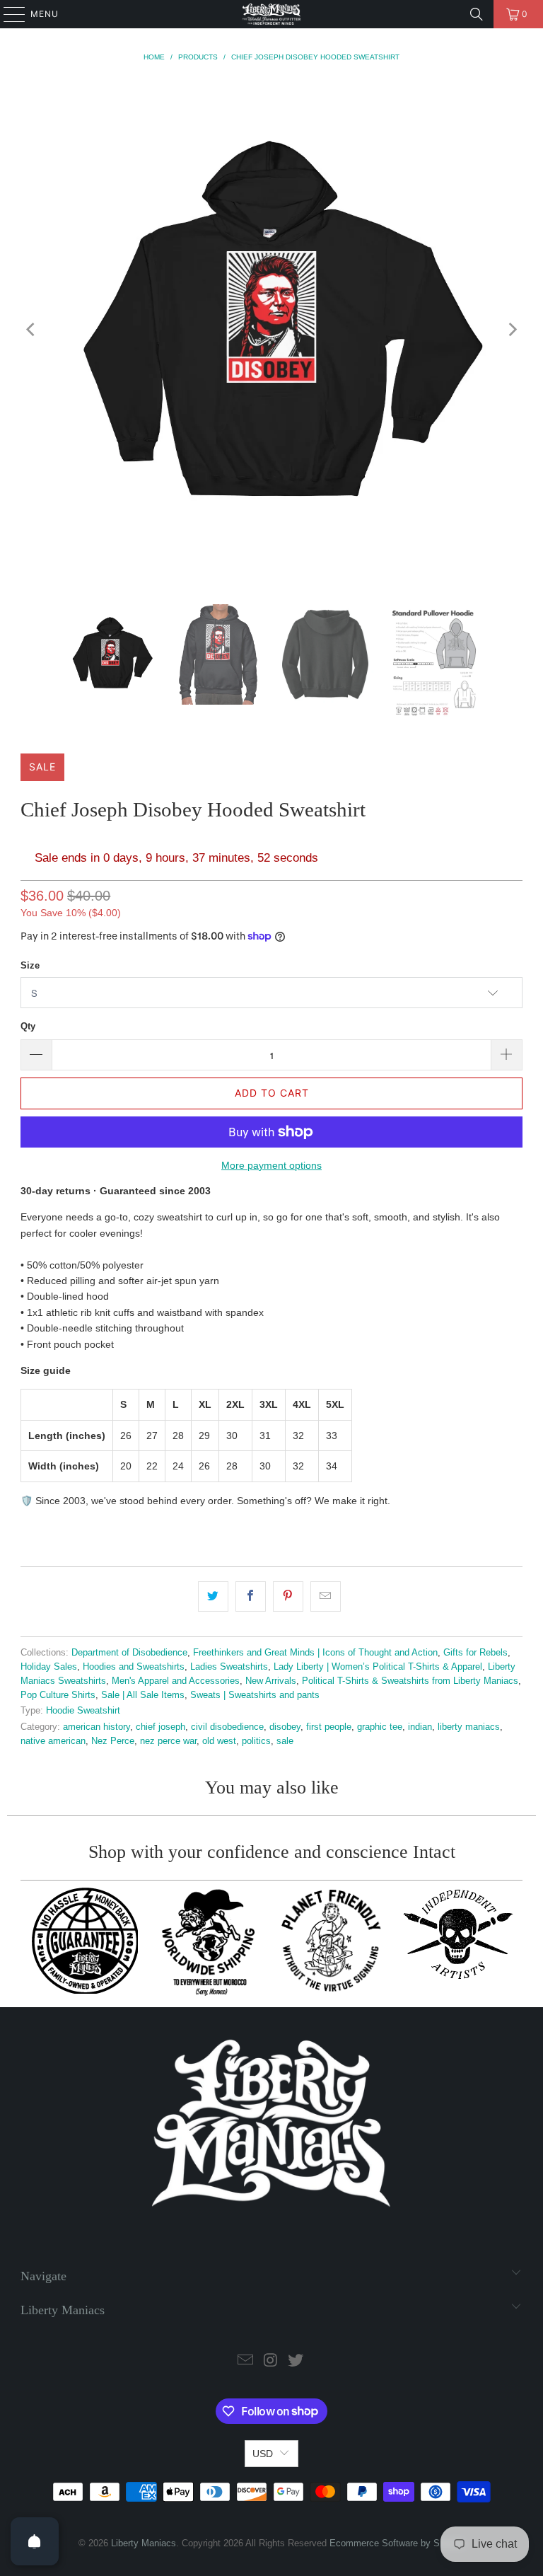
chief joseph (160, 1727)
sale (285, 1741)
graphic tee (380, 1727)
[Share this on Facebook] (251, 1596)
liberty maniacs (469, 1727)
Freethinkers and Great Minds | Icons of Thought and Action (315, 1653)
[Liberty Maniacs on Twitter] (296, 2361)
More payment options (271, 1165)
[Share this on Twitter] (213, 1596)
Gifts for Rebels (475, 1653)
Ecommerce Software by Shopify (397, 2543)
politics (256, 1741)
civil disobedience (227, 1727)
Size (30, 965)
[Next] (512, 330)
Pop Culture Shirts (58, 1695)
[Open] (35, 2541)
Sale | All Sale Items (143, 1695)
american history (97, 1727)
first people (329, 1727)
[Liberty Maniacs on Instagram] (271, 2361)
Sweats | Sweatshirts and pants (255, 1695)
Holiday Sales (49, 1667)
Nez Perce (113, 1741)
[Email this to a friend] (326, 1596)
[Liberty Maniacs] (271, 14)
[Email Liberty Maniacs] (245, 2361)
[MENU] (7, 14)
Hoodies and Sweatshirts (134, 1667)
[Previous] (31, 330)
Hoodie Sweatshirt (83, 1711)
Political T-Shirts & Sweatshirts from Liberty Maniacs (410, 1681)
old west (219, 1741)
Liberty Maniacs (144, 2543)
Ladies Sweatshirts (229, 1667)
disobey (285, 1727)
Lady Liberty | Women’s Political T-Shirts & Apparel (378, 1667)
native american (53, 1741)
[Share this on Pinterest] (288, 1596)
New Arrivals (271, 1681)
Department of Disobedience (129, 1653)
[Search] (477, 14)
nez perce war (168, 1741)
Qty (28, 1026)
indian (420, 1727)
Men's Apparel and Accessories (176, 1681)
